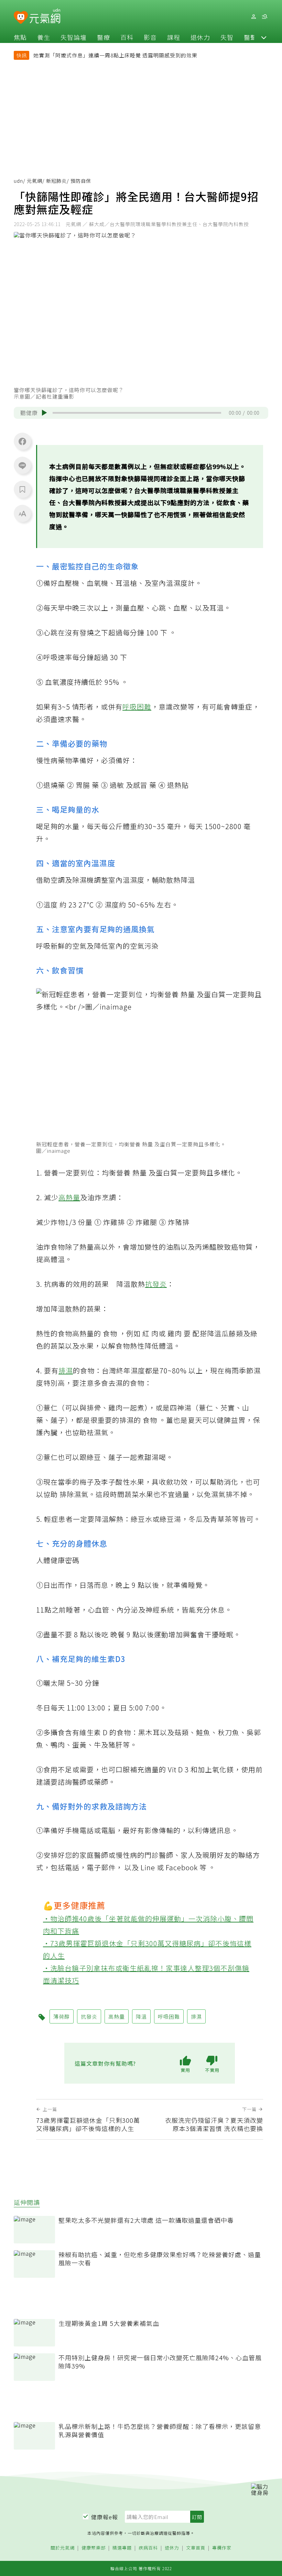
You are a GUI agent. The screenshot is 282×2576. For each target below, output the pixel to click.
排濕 (66, 1370)
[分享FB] (22, 441)
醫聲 (250, 37)
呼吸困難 (137, 707)
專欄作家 (222, 2548)
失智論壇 (74, 37)
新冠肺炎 (56, 181)
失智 (227, 37)
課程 (174, 37)
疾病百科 (148, 2548)
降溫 (141, 2016)
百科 (127, 37)
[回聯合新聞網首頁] (21, 18)
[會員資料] (253, 17)
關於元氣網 (63, 2548)
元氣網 (35, 181)
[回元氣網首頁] (45, 16)
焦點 (20, 37)
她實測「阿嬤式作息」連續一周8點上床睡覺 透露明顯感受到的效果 (115, 55)
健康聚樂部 (94, 2548)
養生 (44, 37)
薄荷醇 (62, 2016)
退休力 (200, 37)
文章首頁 (196, 2548)
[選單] (264, 17)
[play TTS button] (44, 413)
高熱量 (69, 1197)
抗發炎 (156, 1284)
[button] (264, 37)
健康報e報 (105, 2517)
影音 (150, 37)
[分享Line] (22, 465)
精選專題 (122, 2548)
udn (18, 181)
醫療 (104, 37)
